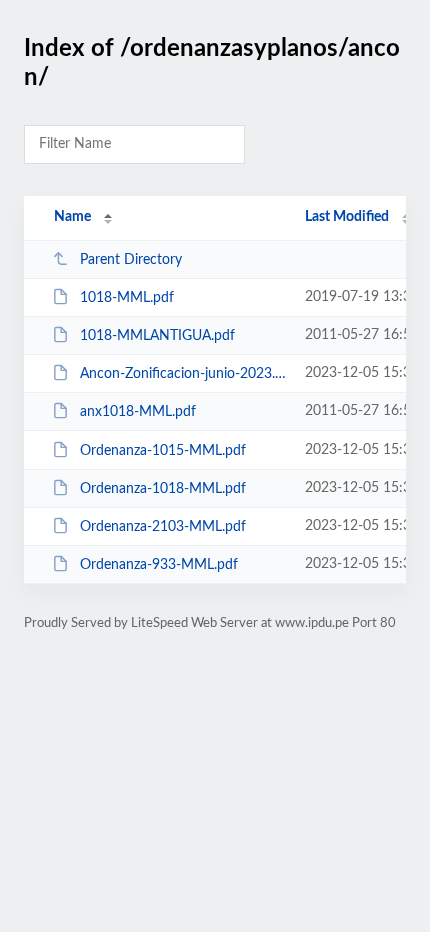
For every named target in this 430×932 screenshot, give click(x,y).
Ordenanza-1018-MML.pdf (163, 489)
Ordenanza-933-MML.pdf (159, 565)
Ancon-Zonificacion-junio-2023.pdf (183, 374)
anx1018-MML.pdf (138, 412)
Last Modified (347, 217)
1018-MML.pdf (127, 298)
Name (72, 217)
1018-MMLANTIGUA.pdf (157, 336)
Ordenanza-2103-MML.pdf (163, 527)
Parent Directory (131, 260)
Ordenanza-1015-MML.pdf (163, 451)
